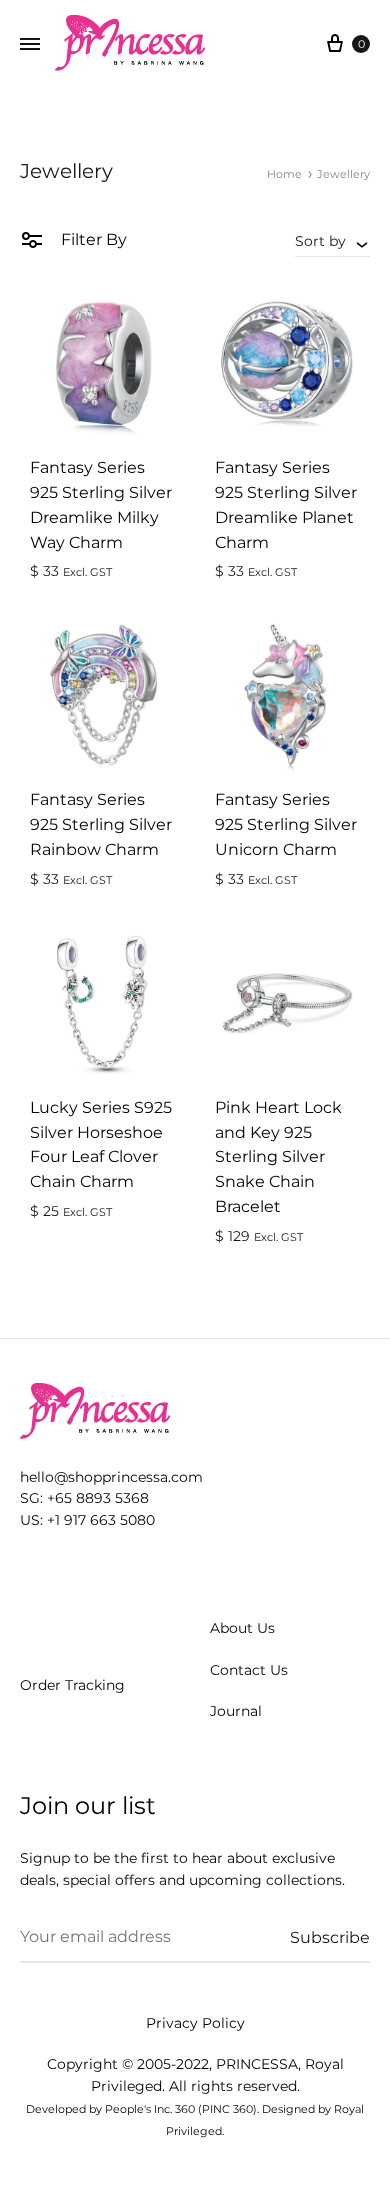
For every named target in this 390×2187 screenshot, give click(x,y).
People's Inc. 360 (150, 2109)
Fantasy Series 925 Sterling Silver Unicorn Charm (286, 824)
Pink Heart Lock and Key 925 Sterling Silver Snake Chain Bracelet (278, 1157)
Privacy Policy (195, 2023)
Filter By (92, 239)
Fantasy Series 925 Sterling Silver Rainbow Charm (101, 824)
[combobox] (332, 241)
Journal (236, 1711)
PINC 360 (227, 2109)
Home (284, 174)
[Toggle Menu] (30, 45)
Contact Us (249, 1670)
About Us (242, 1628)
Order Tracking (72, 1685)
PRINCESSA (257, 2064)
